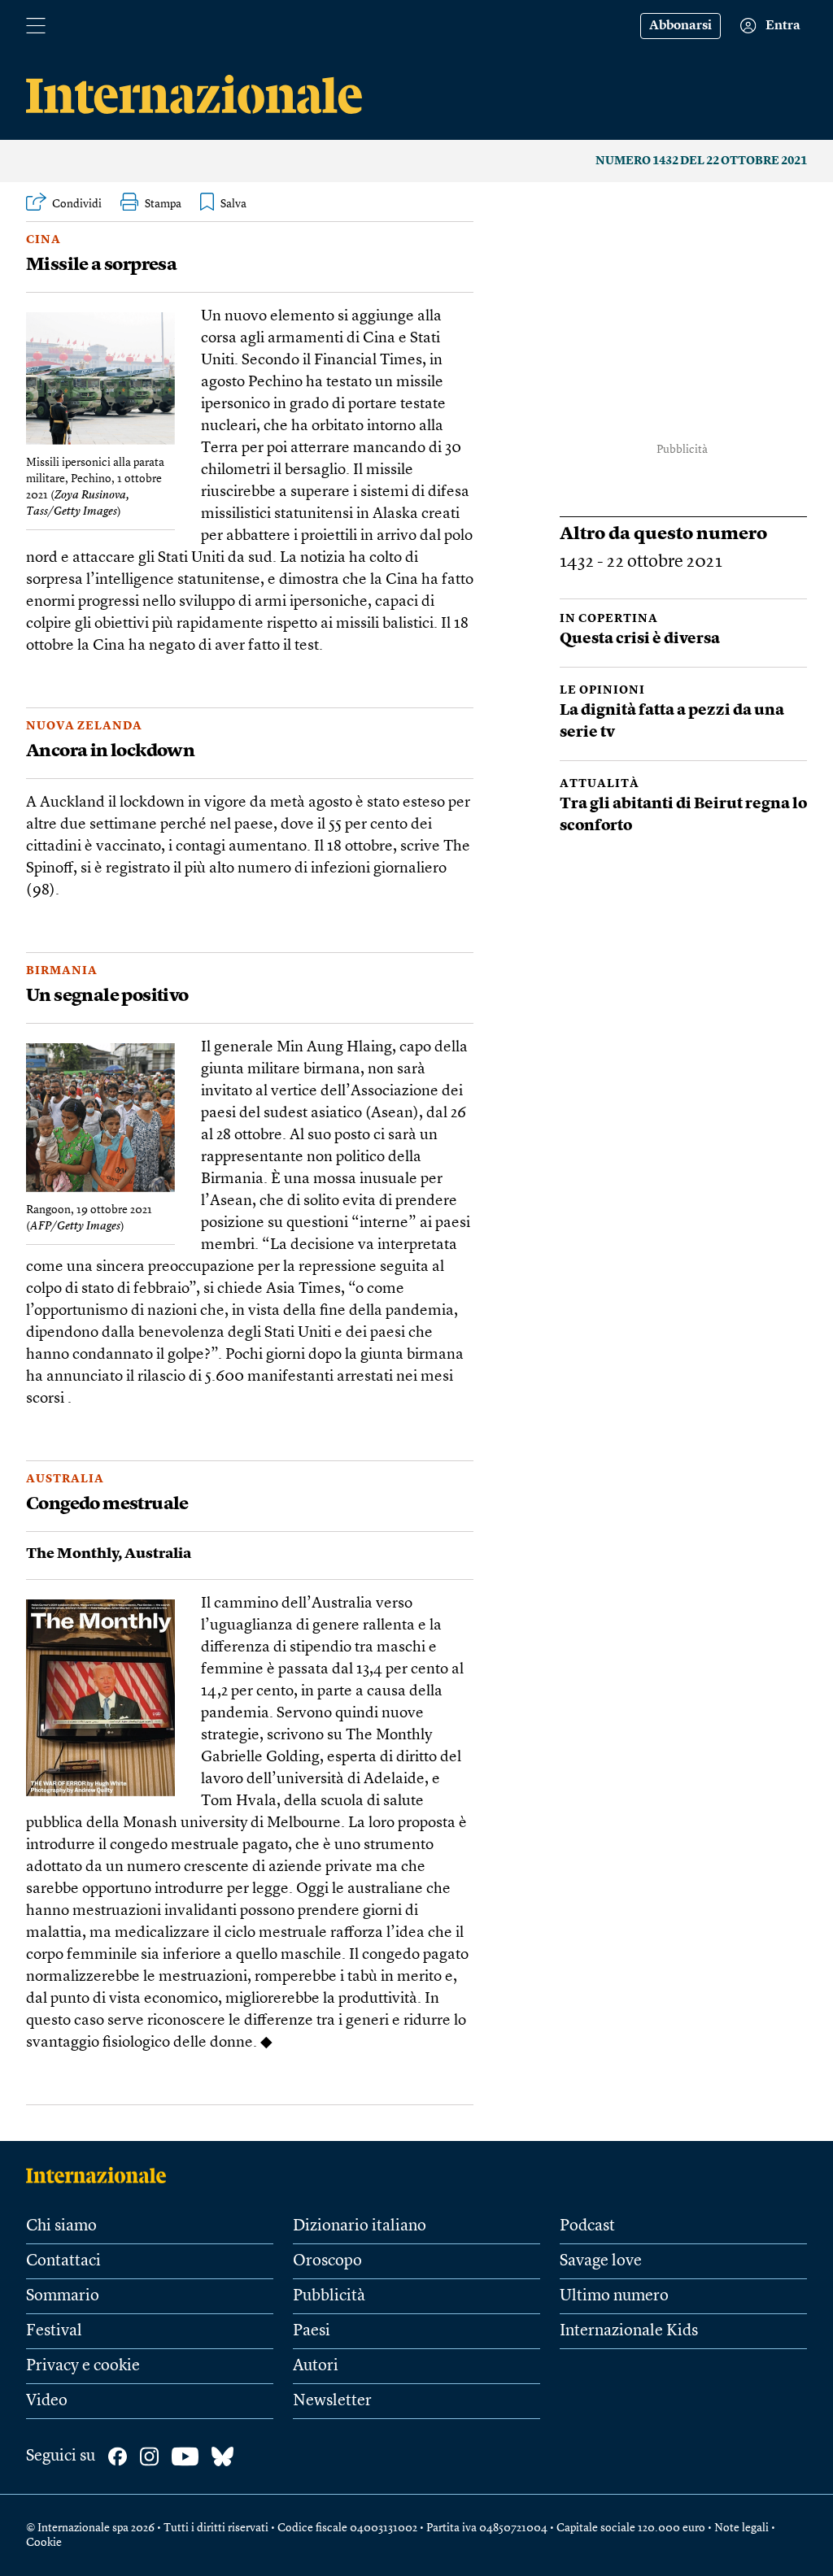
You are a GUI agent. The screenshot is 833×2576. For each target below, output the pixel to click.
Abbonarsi (680, 26)
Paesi (312, 2331)
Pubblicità (329, 2296)
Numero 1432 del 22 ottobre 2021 (701, 161)
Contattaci (63, 2261)
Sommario (63, 2296)
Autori (316, 2366)
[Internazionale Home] (101, 2175)
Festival (54, 2331)
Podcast (587, 2226)
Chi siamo (61, 2226)
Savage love (601, 2261)
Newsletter (332, 2401)
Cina (44, 240)
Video (47, 2401)
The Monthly (72, 1554)
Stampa (163, 204)
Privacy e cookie (83, 2366)
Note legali (741, 2528)
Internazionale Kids (629, 2331)
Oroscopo (327, 2261)
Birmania (62, 971)
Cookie (44, 2543)
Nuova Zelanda (84, 726)
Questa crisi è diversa (640, 640)
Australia (65, 1479)
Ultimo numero (614, 2296)
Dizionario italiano (360, 2226)
